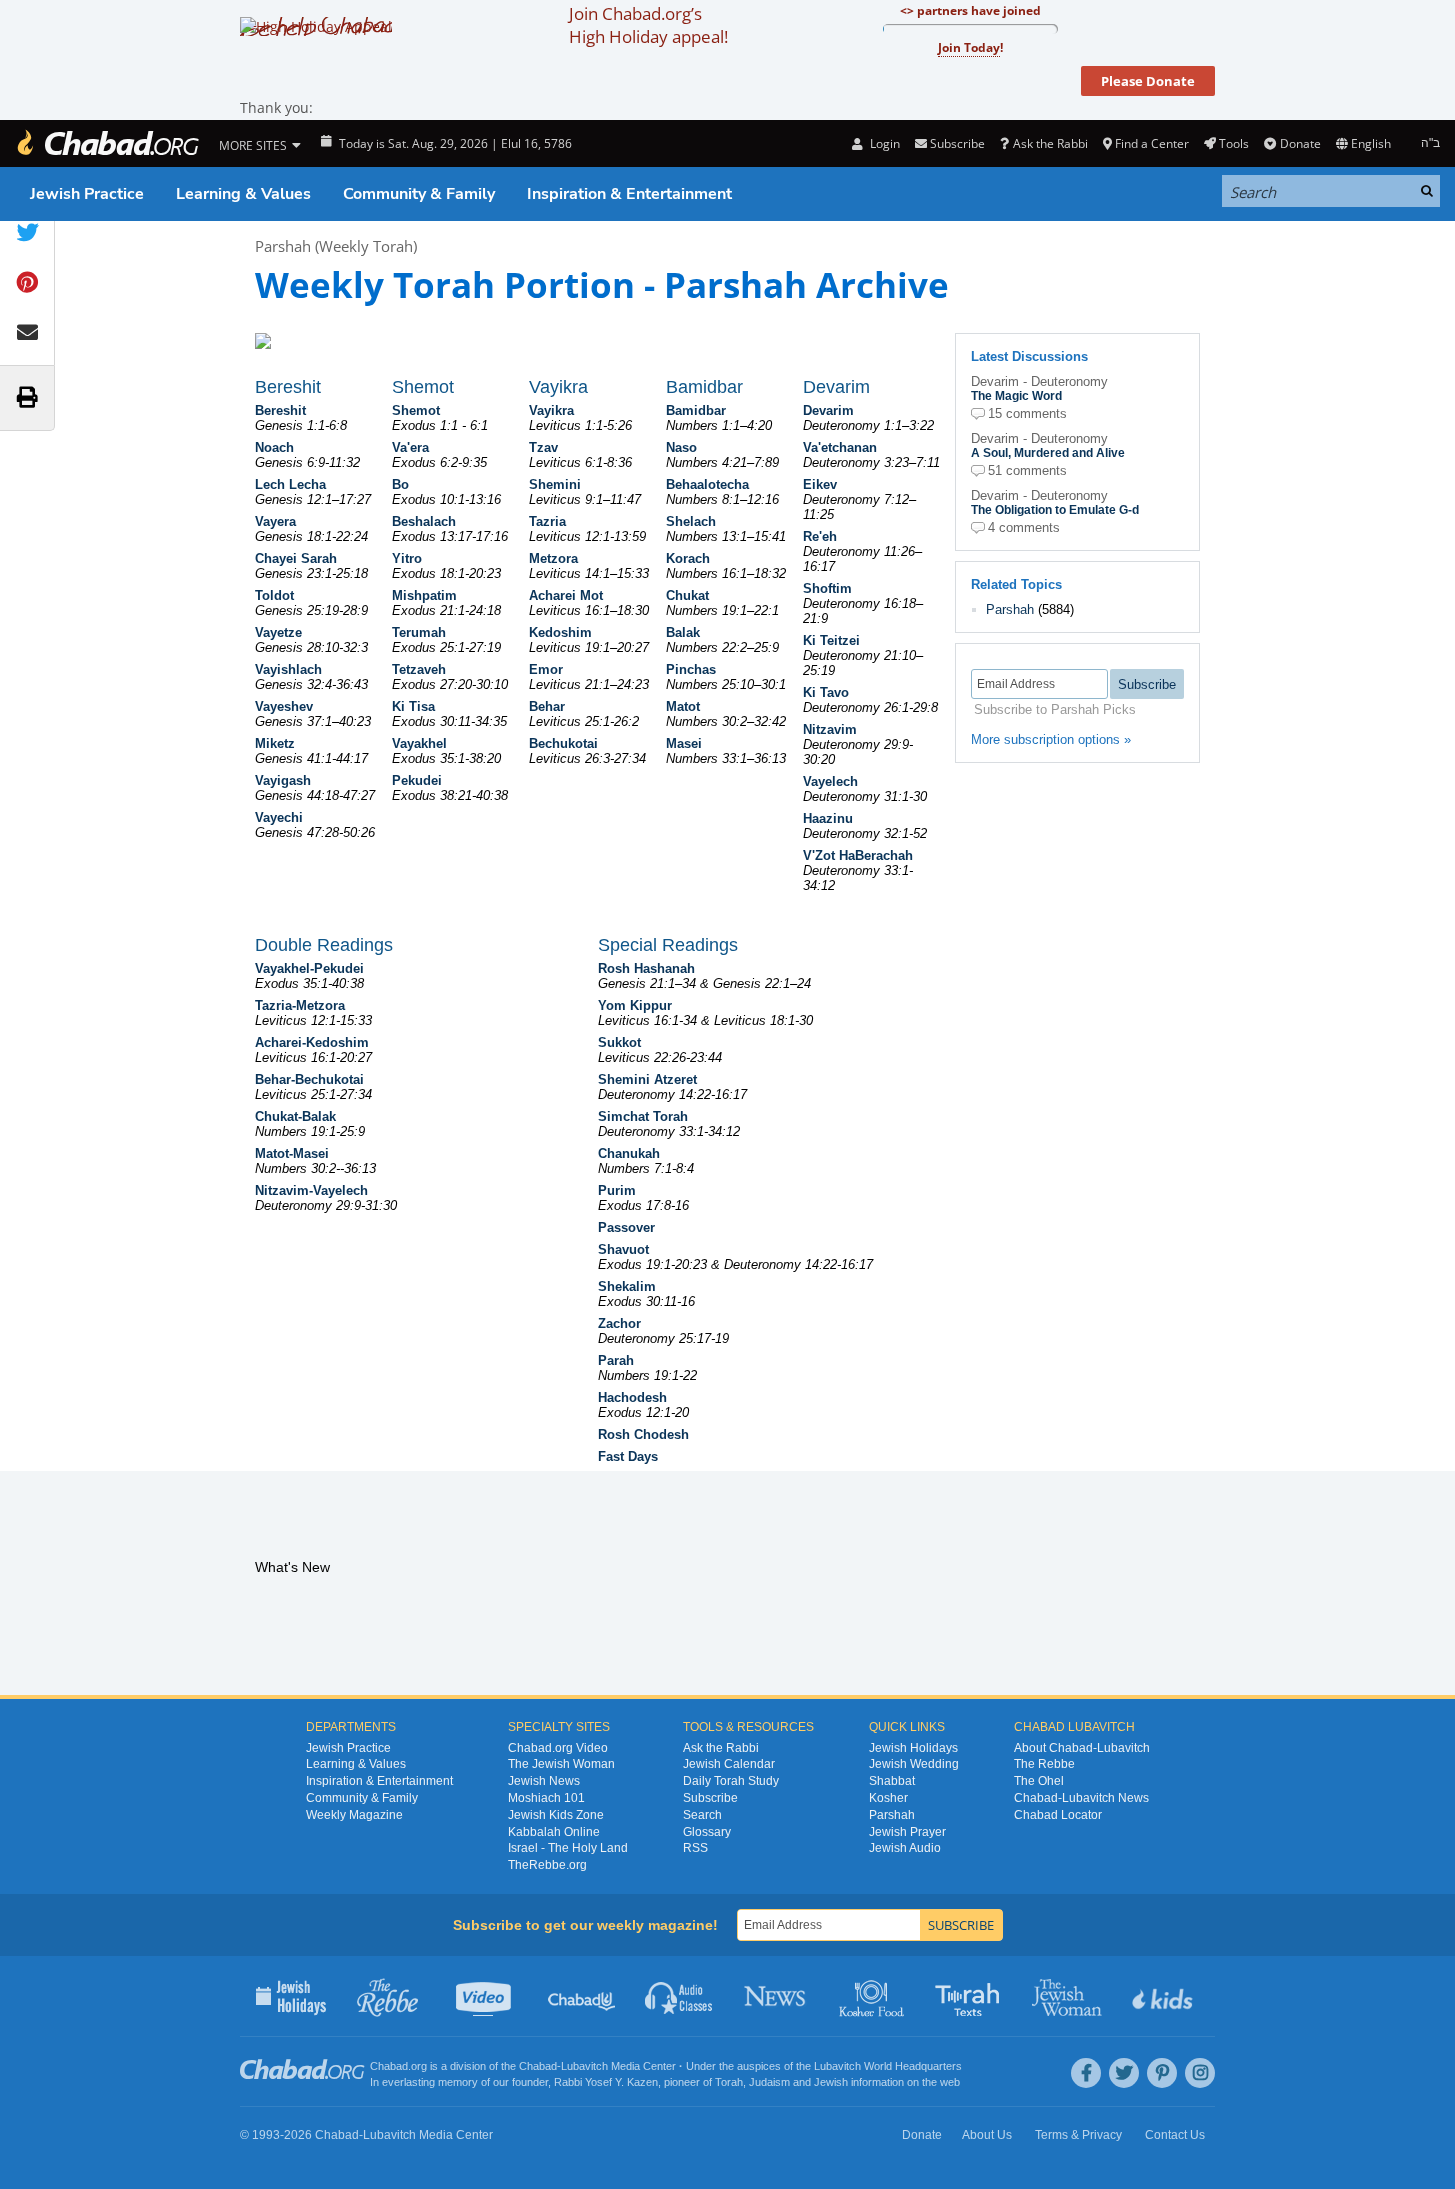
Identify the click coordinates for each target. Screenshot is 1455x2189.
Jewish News (544, 1781)
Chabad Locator (1058, 1815)
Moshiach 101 (546, 1798)
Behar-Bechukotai (309, 1079)
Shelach (691, 521)
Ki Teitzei (831, 640)
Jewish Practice (87, 194)
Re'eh (820, 536)
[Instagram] (1200, 2073)
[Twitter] (1124, 2073)
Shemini (555, 484)
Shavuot (623, 1249)
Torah (729, 2082)
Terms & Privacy (1078, 2135)
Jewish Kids (1164, 1996)
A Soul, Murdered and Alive (1048, 453)
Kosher (888, 1798)
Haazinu (828, 818)
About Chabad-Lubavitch (1082, 1748)
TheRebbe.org (547, 1865)
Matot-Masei (292, 1153)
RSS (695, 1848)
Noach (274, 447)
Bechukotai (563, 743)
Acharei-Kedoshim (312, 1042)
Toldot (274, 595)
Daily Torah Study (731, 1781)
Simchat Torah (643, 1116)
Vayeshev (284, 706)
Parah (616, 1360)
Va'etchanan (840, 447)
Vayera (275, 521)
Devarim (828, 410)
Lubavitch (584, 2066)
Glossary (707, 1832)
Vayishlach (288, 669)
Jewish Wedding (914, 1764)
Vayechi (279, 817)
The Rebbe (1044, 1764)
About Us (987, 2135)
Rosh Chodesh (643, 1434)
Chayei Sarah (296, 558)
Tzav (543, 447)
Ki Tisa (413, 706)
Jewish (831, 2082)
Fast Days (628, 1456)
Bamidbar (696, 410)
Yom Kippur (635, 1005)
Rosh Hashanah (646, 968)
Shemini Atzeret (647, 1079)
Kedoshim (560, 632)
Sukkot (619, 1042)
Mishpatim (424, 595)
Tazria (547, 521)
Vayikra (551, 410)
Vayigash (283, 780)
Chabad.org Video (558, 1748)
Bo (400, 484)
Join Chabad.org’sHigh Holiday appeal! (648, 25)
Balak (683, 632)
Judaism (769, 2082)
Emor (546, 669)
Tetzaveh (419, 669)
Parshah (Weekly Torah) (336, 246)
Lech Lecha (290, 484)
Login (883, 143)
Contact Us (1175, 2135)
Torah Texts (970, 1996)
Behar (547, 706)
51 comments (1027, 470)
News (776, 1996)
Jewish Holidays (913, 1748)
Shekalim (627, 1286)
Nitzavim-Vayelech (311, 1190)
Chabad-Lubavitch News (1081, 1798)
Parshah (1010, 609)
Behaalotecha (707, 484)
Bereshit (280, 410)
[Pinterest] (1162, 2073)
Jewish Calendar (729, 1764)
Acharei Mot (566, 595)
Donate (1300, 143)
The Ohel (1039, 1781)
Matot (683, 706)
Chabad (538, 2066)
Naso (681, 447)
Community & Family (419, 194)
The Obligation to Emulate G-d (1055, 510)
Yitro (407, 558)
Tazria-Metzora (300, 1005)
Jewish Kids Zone (556, 1815)
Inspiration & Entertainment (629, 194)
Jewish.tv (485, 1996)
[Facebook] (1086, 2073)
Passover (626, 1227)
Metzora (553, 558)
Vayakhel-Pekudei (309, 968)
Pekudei (417, 780)
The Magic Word (1016, 396)
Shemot (416, 410)
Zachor (619, 1323)
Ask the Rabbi (1050, 143)
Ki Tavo (826, 692)
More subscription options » (1051, 739)
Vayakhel (419, 743)
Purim (617, 1190)
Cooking (873, 1996)
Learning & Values (243, 194)
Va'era (410, 447)
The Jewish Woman (561, 1764)
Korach (688, 558)
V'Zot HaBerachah (858, 855)
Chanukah (629, 1153)
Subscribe (710, 1798)
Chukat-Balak (295, 1116)
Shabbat (892, 1781)
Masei (684, 743)
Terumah (419, 632)
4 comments (1024, 527)
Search (702, 1815)
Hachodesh (632, 1397)
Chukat (687, 595)
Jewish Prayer (907, 1832)
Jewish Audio (905, 1848)
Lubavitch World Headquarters (888, 2066)
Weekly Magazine (354, 1815)
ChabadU (582, 1996)
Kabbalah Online (554, 1832)
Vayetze (278, 632)
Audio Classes (679, 1996)
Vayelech (830, 781)
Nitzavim (830, 729)
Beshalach (424, 521)
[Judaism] (107, 143)
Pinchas (691, 669)
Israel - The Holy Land (568, 1848)
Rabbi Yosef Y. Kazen (606, 2082)
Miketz (275, 743)
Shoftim (827, 588)
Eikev (820, 484)
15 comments (1027, 413)
